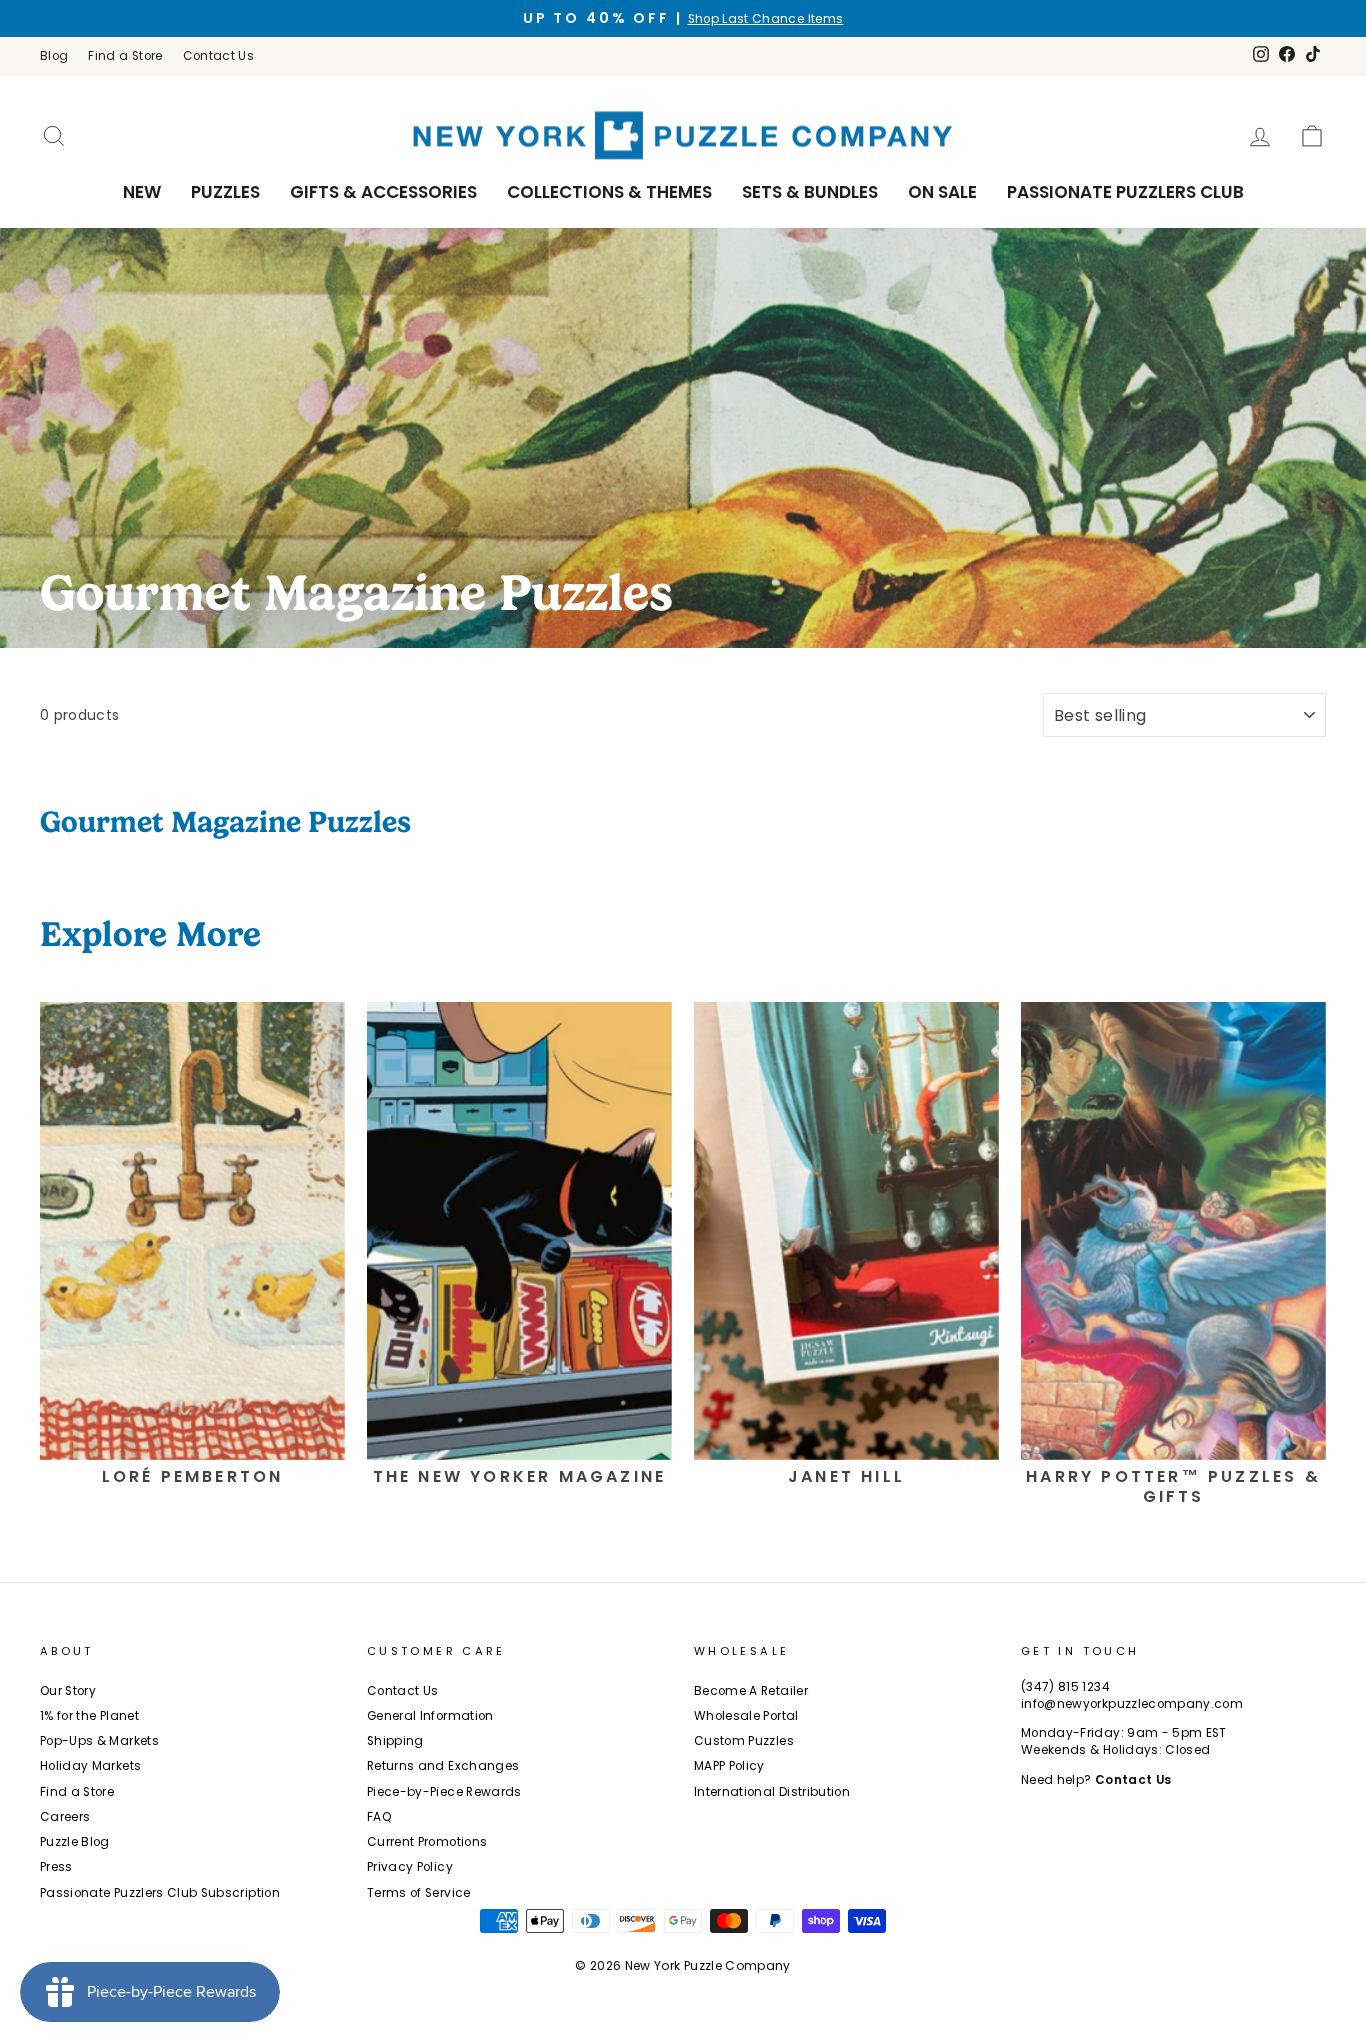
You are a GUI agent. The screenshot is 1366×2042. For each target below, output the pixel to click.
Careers (65, 1817)
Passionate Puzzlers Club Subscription (160, 1893)
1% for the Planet (89, 1716)
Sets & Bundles (810, 192)
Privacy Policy (410, 1867)
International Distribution (772, 1792)
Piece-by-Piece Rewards (444, 1792)
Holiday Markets (90, 1766)
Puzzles (225, 192)
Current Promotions (427, 1842)
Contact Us (219, 56)
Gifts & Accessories (383, 192)
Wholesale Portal (746, 1716)
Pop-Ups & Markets (99, 1741)
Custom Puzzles (744, 1741)
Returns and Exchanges (443, 1766)
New (142, 192)
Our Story (68, 1691)
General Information (430, 1716)
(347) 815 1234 (1065, 1687)
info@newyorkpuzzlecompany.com (1132, 1704)
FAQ (379, 1817)
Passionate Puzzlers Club (1125, 192)
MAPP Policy (729, 1766)
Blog (54, 56)
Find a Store (125, 56)
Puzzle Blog (75, 1842)
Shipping (395, 1741)
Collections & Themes (609, 192)
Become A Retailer (751, 1691)
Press (56, 1867)
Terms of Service (419, 1893)
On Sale (942, 192)
